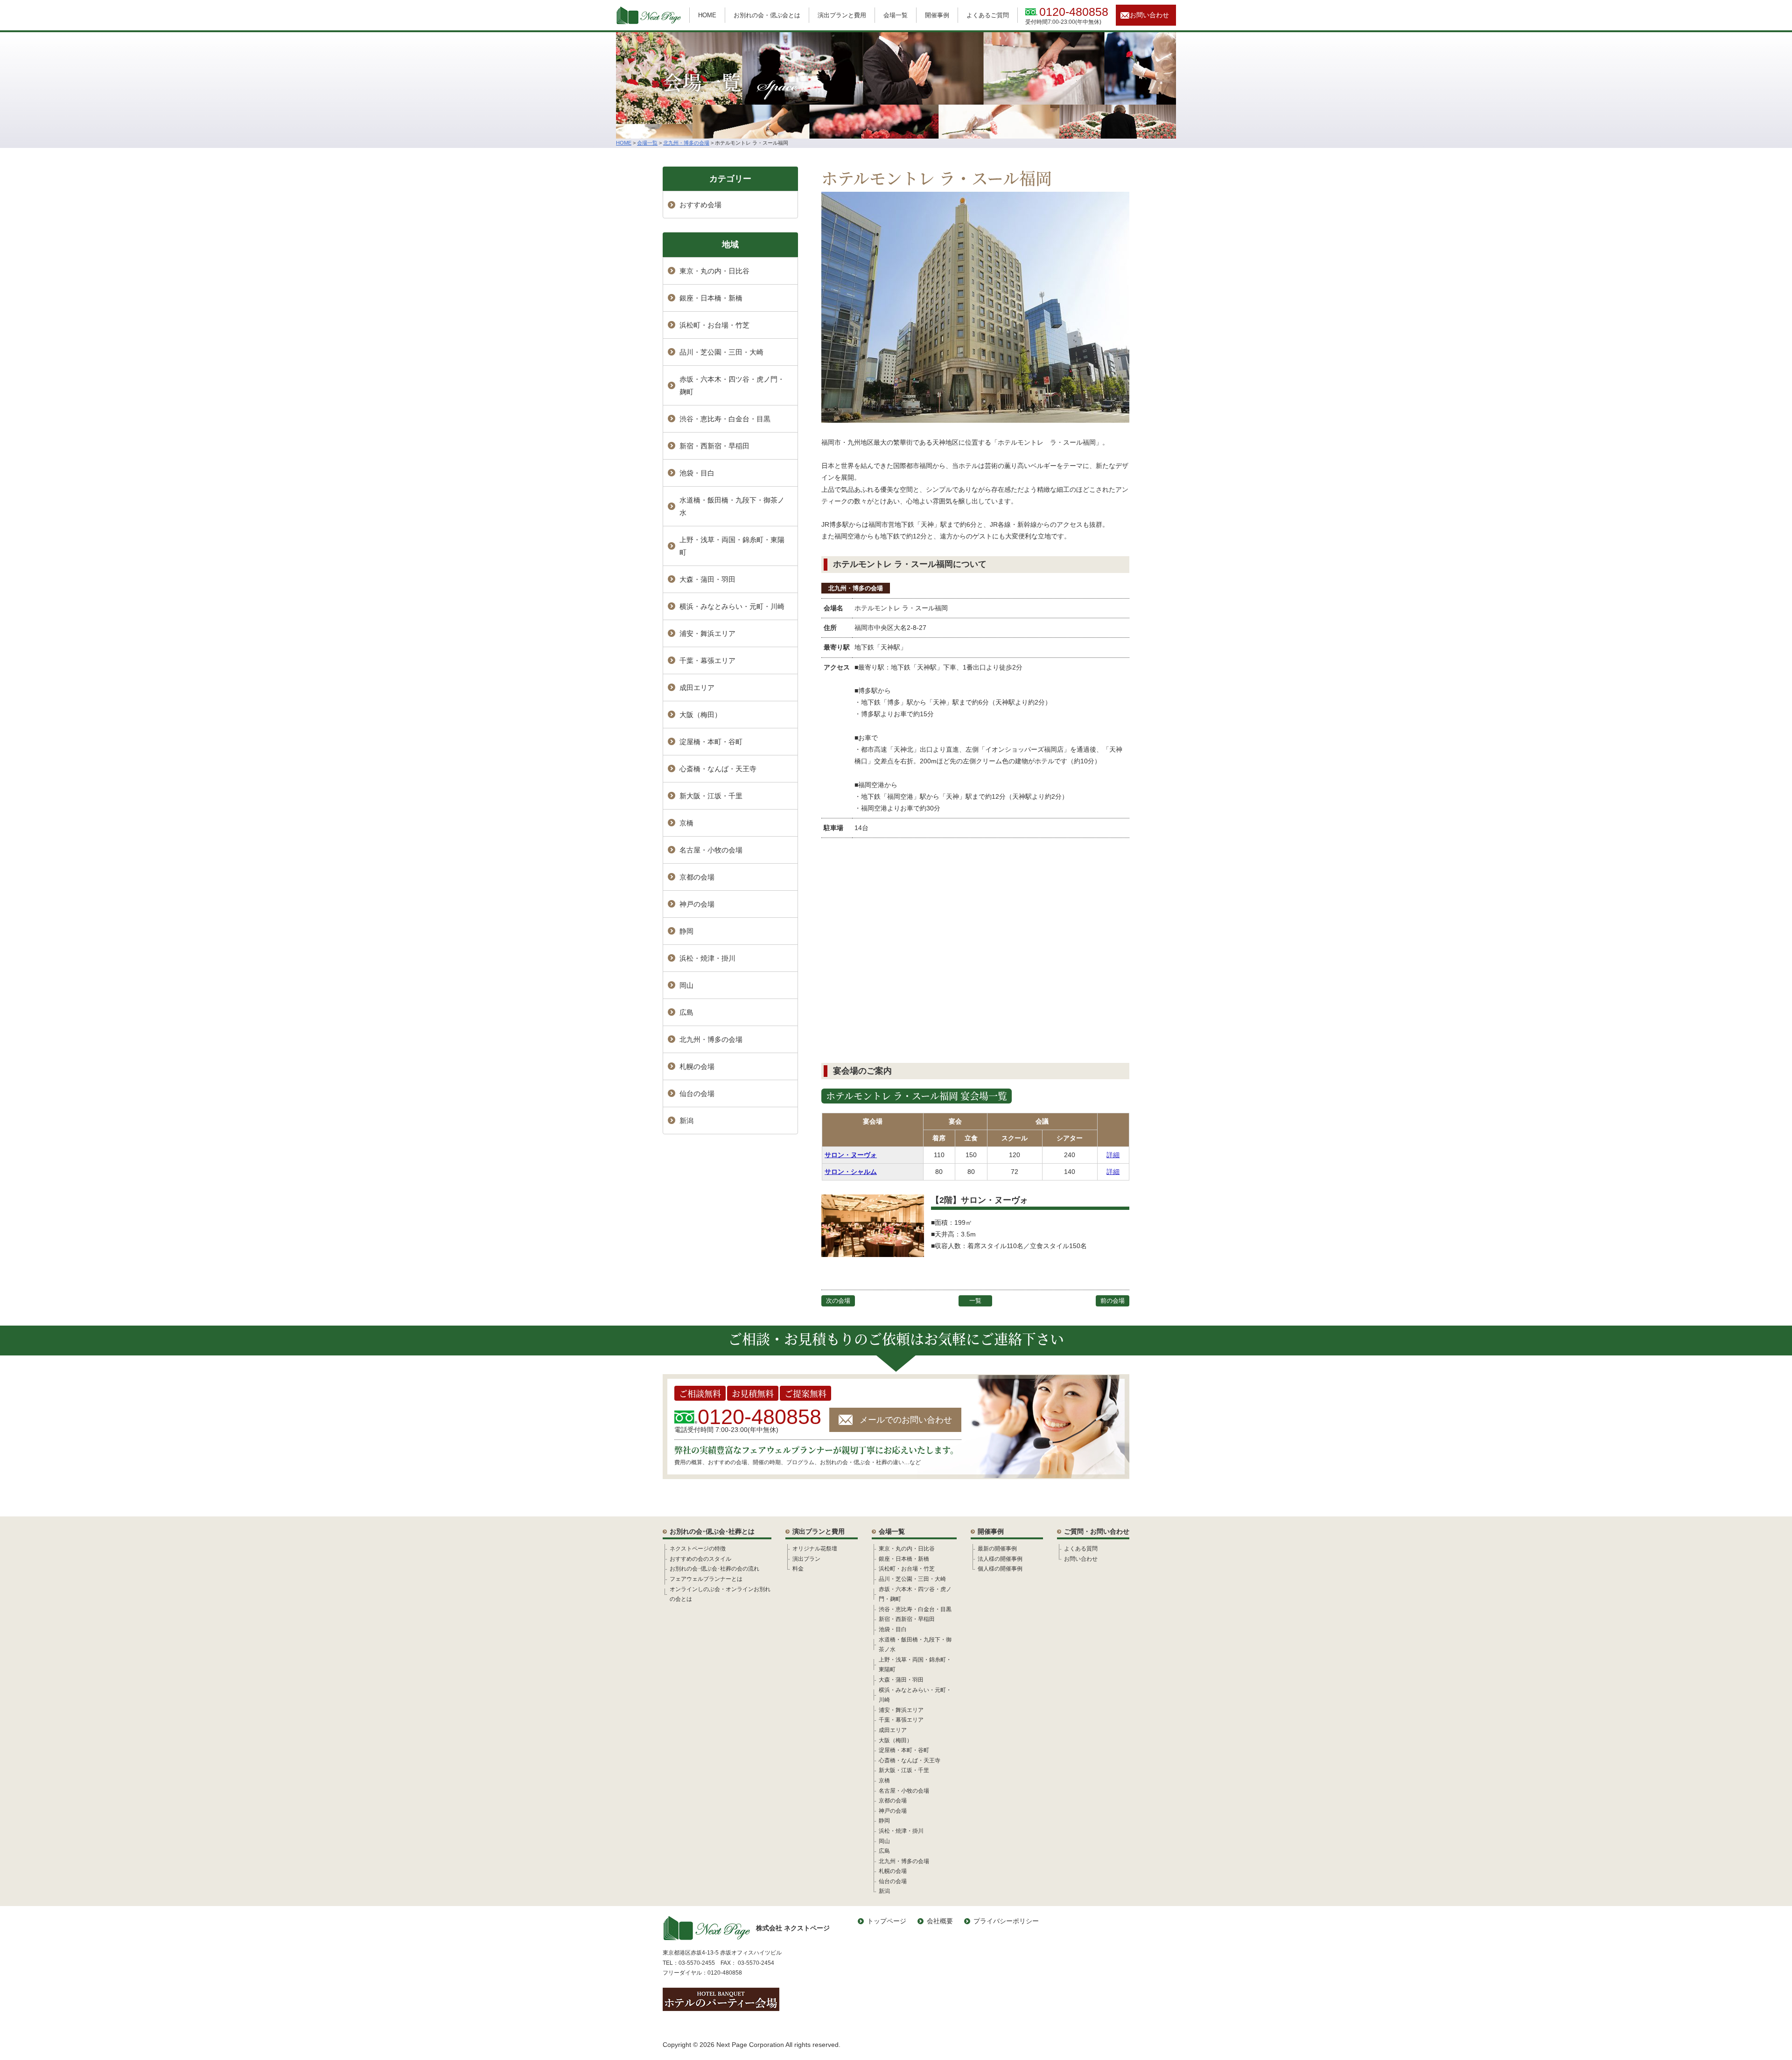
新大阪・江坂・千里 (711, 796)
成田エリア (697, 688)
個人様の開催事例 (1000, 1569)
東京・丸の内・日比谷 (714, 271)
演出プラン (806, 1559)
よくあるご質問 (988, 15)
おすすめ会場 (700, 205)
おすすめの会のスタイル (700, 1559)
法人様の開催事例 (1000, 1559)
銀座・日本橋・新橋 (711, 298)
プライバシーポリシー (1006, 1921)
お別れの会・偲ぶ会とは (767, 15)
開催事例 (937, 15)
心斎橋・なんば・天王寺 (718, 769)
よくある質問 (1081, 1549)
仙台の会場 (697, 1093)
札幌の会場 (697, 1066)
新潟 (686, 1121)
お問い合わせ (1149, 15)
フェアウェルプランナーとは (706, 1579)
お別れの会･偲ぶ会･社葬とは (712, 1531)
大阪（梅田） (700, 715)
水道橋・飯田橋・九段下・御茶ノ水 (732, 506)
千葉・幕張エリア (707, 660)
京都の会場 (697, 877)
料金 (798, 1569)
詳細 (1113, 1155)
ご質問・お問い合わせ (1097, 1531)
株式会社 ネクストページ (793, 1928)
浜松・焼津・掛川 (707, 958)
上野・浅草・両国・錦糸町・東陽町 (732, 546)
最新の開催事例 (997, 1549)
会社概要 (940, 1921)
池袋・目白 (697, 473)
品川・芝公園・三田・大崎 (721, 352)
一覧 (975, 1301)
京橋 (686, 823)
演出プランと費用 (842, 15)
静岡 (686, 931)
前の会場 (1113, 1301)
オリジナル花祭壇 (815, 1549)
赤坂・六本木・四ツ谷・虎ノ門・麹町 (732, 385)
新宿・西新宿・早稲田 (714, 446)
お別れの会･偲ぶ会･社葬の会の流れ (714, 1569)
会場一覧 (896, 15)
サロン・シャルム (851, 1172)
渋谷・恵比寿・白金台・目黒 (725, 419)
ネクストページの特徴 (698, 1549)
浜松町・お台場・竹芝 (714, 325)
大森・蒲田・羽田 (707, 579)
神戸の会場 (697, 904)
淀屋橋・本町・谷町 (711, 742)
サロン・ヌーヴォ (851, 1155)
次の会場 (838, 1301)
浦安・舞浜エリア (707, 633)
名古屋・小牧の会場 (711, 850)
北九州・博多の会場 (856, 588)
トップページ (887, 1921)
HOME (707, 15)
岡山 (686, 985)
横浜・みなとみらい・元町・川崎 (732, 606)
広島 (686, 1012)
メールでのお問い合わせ (906, 1420)
